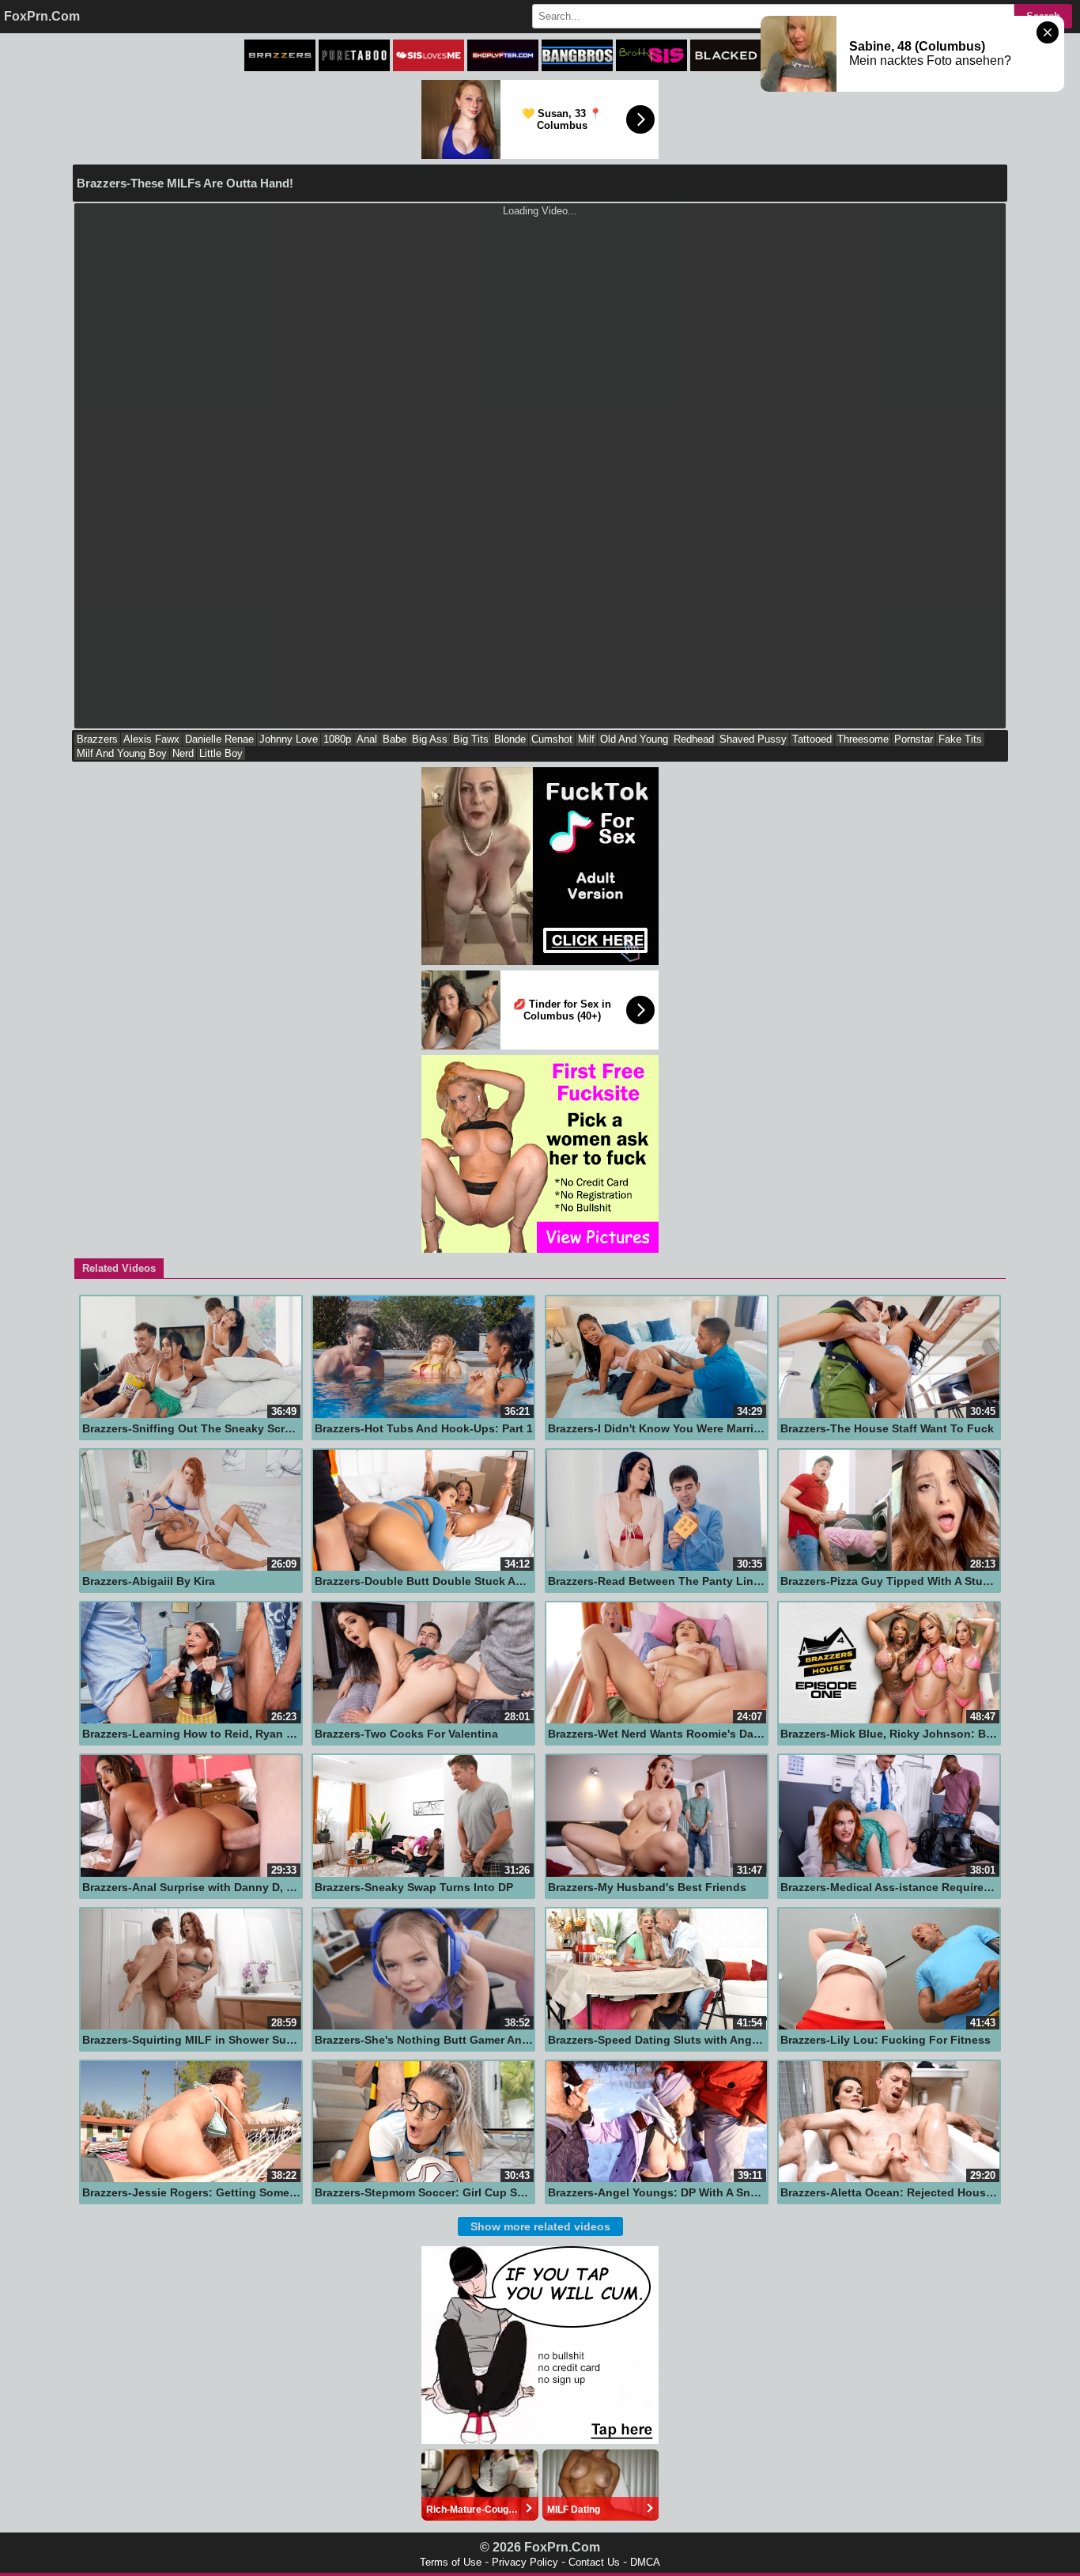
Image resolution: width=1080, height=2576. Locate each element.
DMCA (645, 2562)
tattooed (812, 739)
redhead (694, 739)
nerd (183, 753)
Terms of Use (451, 2562)
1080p (337, 739)
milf (586, 739)
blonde (510, 739)
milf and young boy (122, 753)
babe (395, 739)
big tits (471, 739)
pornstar (914, 739)
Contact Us (594, 2562)
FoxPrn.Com (42, 16)
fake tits (960, 739)
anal (367, 739)
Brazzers (97, 739)
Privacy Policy (525, 2562)
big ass (430, 739)
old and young (634, 739)
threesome (863, 739)
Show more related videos (540, 2226)
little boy (221, 753)
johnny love (289, 739)
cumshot (552, 739)
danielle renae (219, 739)
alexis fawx (151, 739)
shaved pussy (753, 739)
